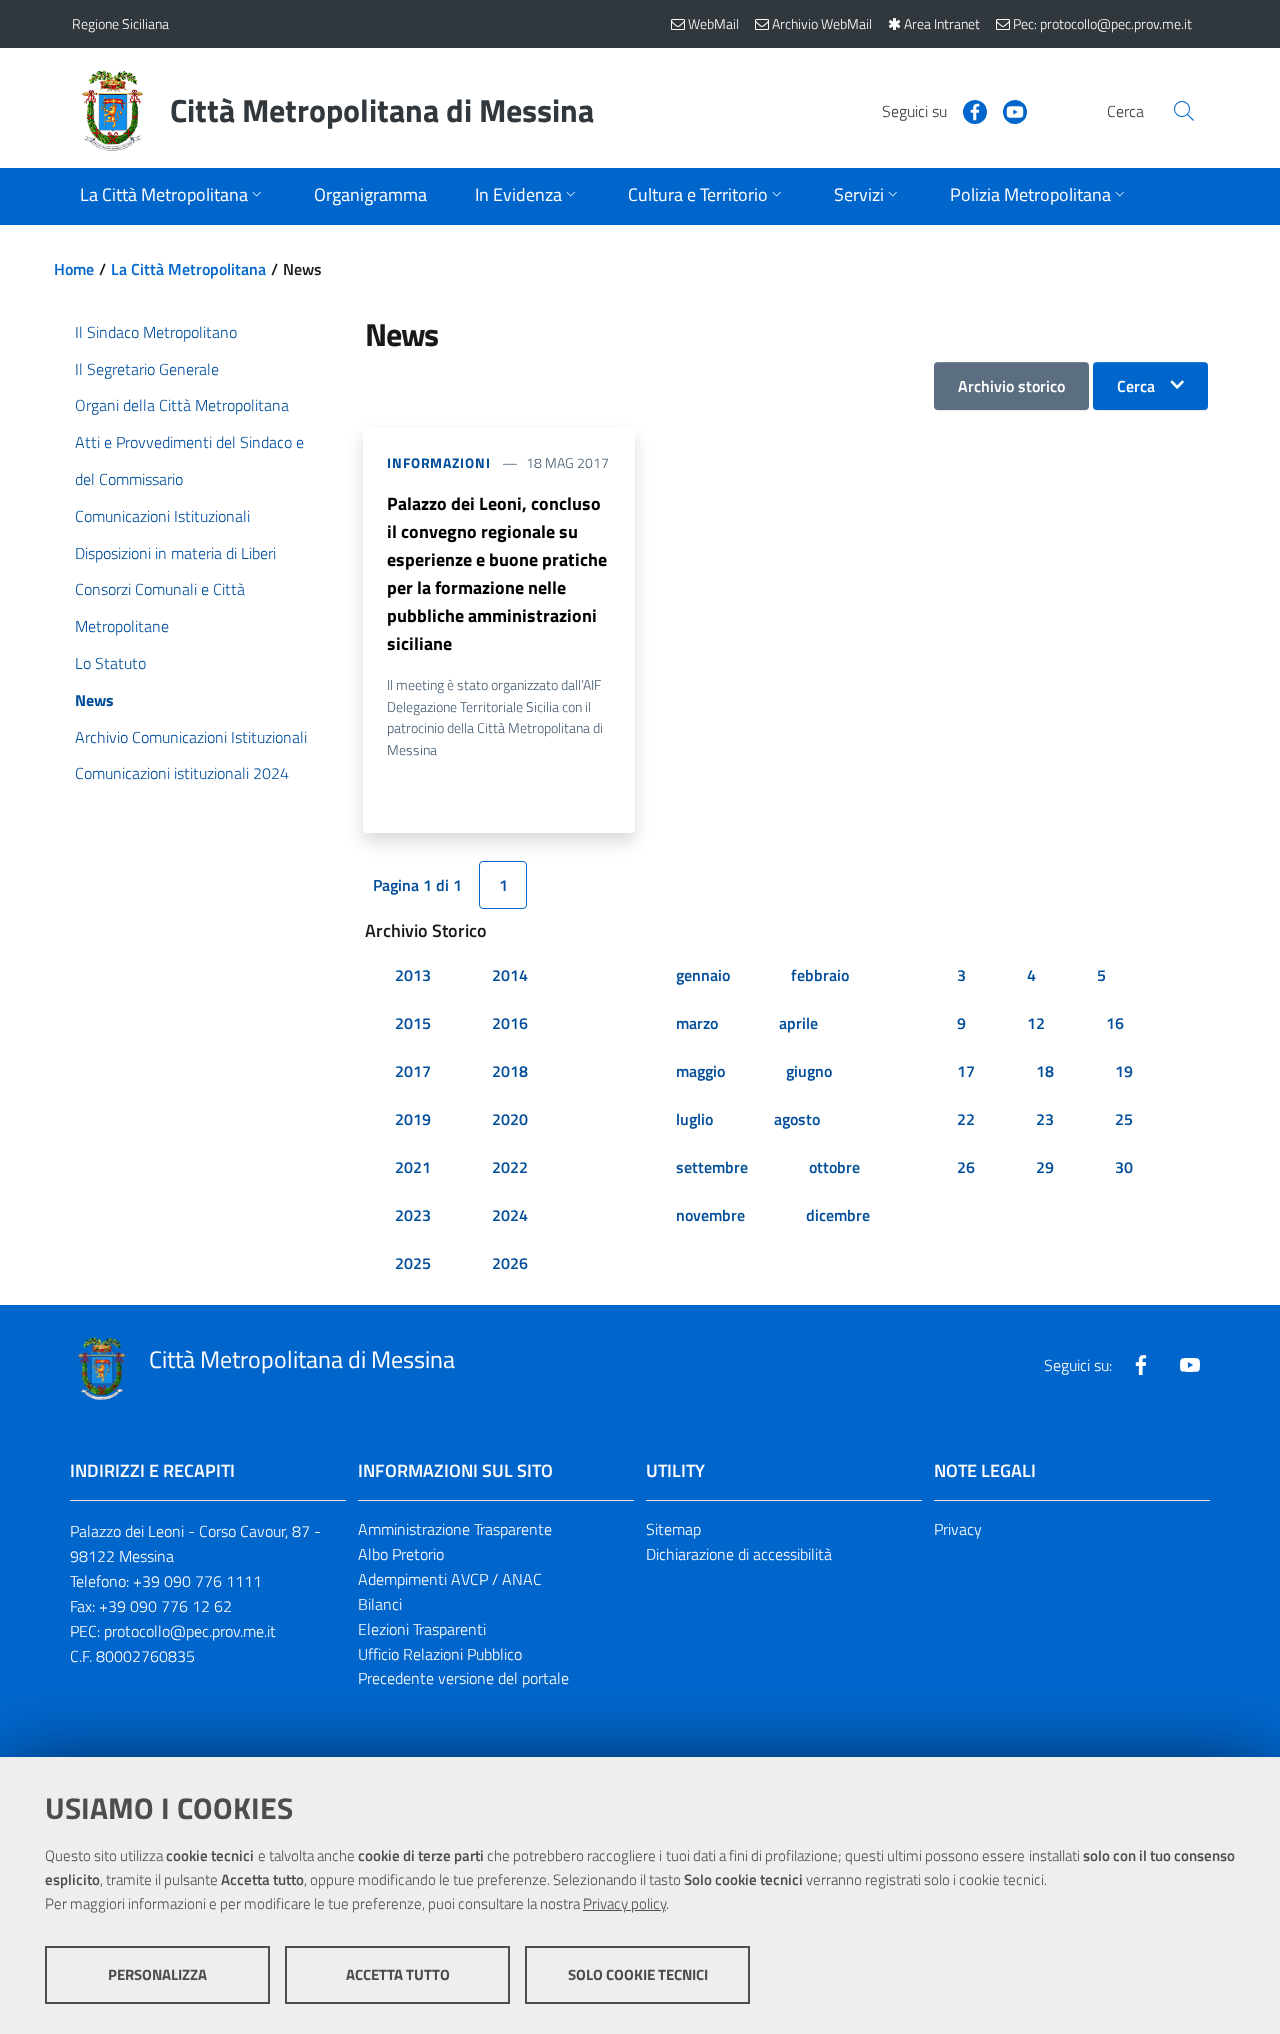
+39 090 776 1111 (197, 1581)
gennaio (703, 975)
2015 (413, 1023)
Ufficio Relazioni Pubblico (440, 1654)
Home (74, 269)
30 (1124, 1167)
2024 (510, 1215)
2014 (510, 975)
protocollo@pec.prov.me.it (190, 1631)
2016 (510, 1023)
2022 (510, 1167)
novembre (710, 1215)
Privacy (958, 1529)
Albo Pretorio (401, 1554)
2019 (413, 1119)
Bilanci (380, 1604)
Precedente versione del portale (463, 1678)
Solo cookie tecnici (638, 1974)
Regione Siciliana (120, 23)
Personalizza (157, 1974)
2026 (510, 1263)
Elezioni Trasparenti (422, 1629)
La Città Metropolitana (188, 269)
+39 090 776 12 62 (165, 1606)
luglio (694, 1119)
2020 (510, 1119)
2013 (413, 975)
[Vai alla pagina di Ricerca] (1184, 111)
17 (966, 1071)
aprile (798, 1023)
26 (966, 1167)
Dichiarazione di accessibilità (739, 1554)
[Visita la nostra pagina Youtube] (1007, 110)
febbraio (820, 975)
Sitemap (673, 1529)
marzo (697, 1023)
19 (1124, 1071)
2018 (510, 1071)
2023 (413, 1215)
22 (966, 1119)
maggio (700, 1071)
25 (1124, 1119)
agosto (797, 1119)
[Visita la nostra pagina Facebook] (967, 110)
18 (1045, 1071)
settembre (712, 1167)
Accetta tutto (398, 1974)
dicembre (838, 1215)
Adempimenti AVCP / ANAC (450, 1579)
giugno (809, 1071)
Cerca (1136, 386)
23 (1045, 1119)
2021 (413, 1167)
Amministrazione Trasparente (455, 1529)
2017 (413, 1071)
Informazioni (439, 462)
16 (1115, 1023)
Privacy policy (624, 1903)
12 (1036, 1023)
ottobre (834, 1167)
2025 (413, 1263)
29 (1045, 1167)
